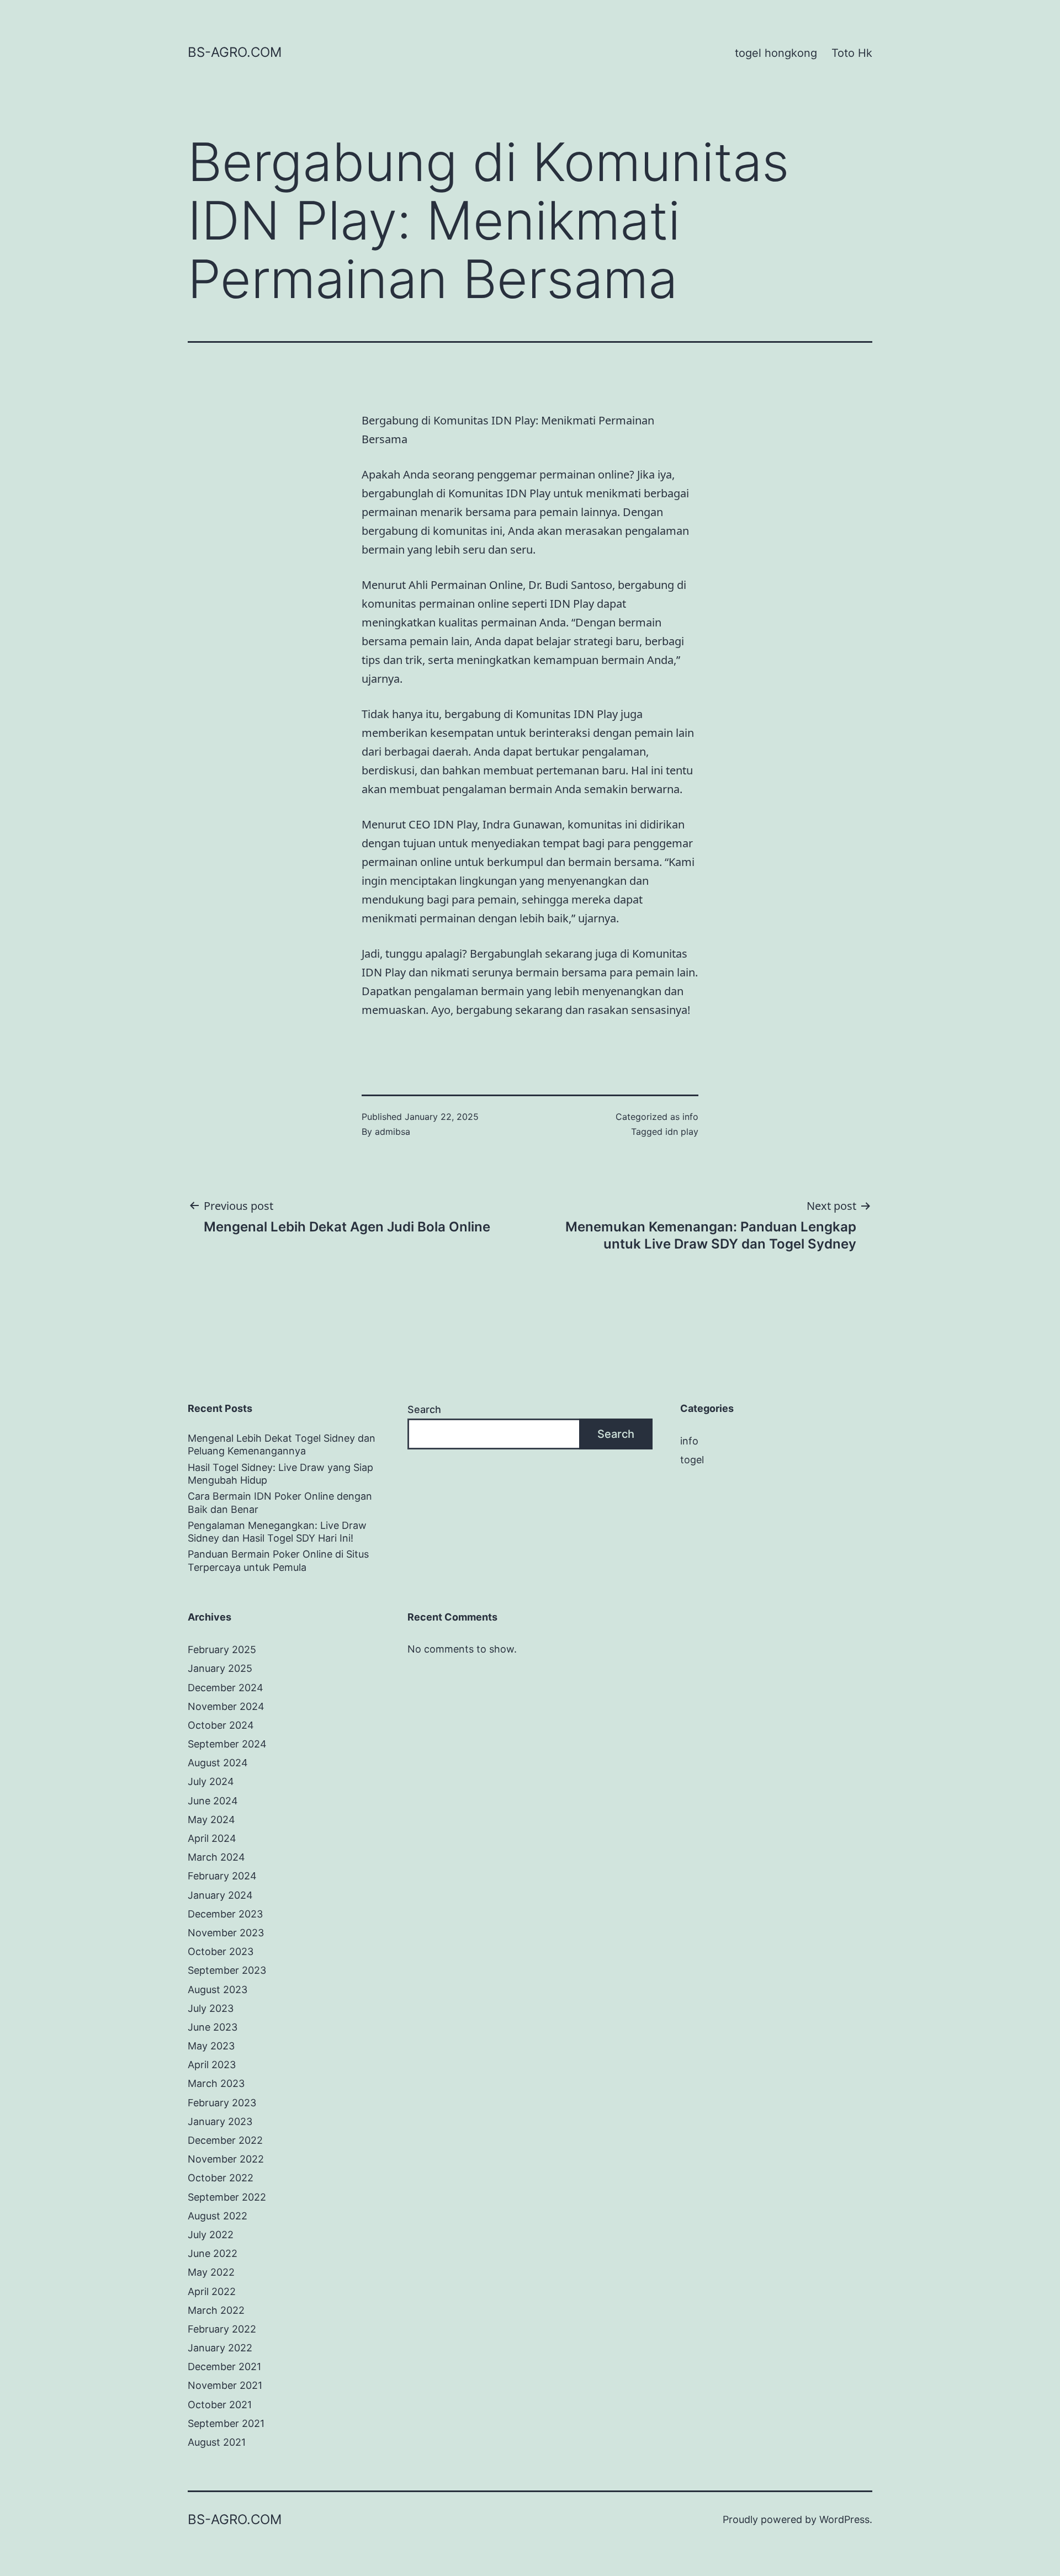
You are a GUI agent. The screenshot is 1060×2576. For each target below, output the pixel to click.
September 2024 (227, 1744)
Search (424, 1409)
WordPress (844, 2519)
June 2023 (213, 2027)
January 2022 (220, 2348)
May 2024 (211, 1820)
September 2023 (227, 1970)
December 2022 (225, 2140)
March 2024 (216, 1857)
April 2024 (212, 1838)
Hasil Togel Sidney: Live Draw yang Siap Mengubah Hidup (280, 1474)
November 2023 (226, 1933)
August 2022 (218, 2216)
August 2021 (217, 2442)
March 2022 (216, 2310)
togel (692, 1460)
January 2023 (220, 2121)
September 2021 (226, 2423)
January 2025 (220, 1668)
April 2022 (212, 2291)
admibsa (393, 1132)
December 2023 (225, 1914)
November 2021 (225, 2385)
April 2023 (212, 2065)
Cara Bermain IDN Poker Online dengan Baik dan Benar (280, 1502)
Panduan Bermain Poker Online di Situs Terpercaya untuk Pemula (278, 1560)
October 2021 (220, 2405)
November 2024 (226, 1706)
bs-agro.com (235, 52)
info (690, 1117)
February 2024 (222, 1876)
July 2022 (211, 2235)
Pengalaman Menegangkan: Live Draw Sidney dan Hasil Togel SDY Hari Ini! (277, 1532)
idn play (682, 1132)
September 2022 (227, 2197)
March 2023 (216, 2083)
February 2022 (222, 2329)
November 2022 (226, 2159)
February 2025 (222, 1650)
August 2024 (218, 1763)
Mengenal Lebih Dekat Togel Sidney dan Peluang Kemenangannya (282, 1444)
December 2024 (226, 1688)
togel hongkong (776, 53)
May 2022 (211, 2272)
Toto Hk (852, 53)
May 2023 (211, 2046)
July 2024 (211, 1781)
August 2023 (218, 1990)
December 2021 (224, 2367)
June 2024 (213, 1801)
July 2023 (211, 2008)
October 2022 (221, 2178)
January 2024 (220, 1895)
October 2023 (221, 1951)
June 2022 (213, 2253)
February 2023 (222, 2103)
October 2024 (221, 1725)
